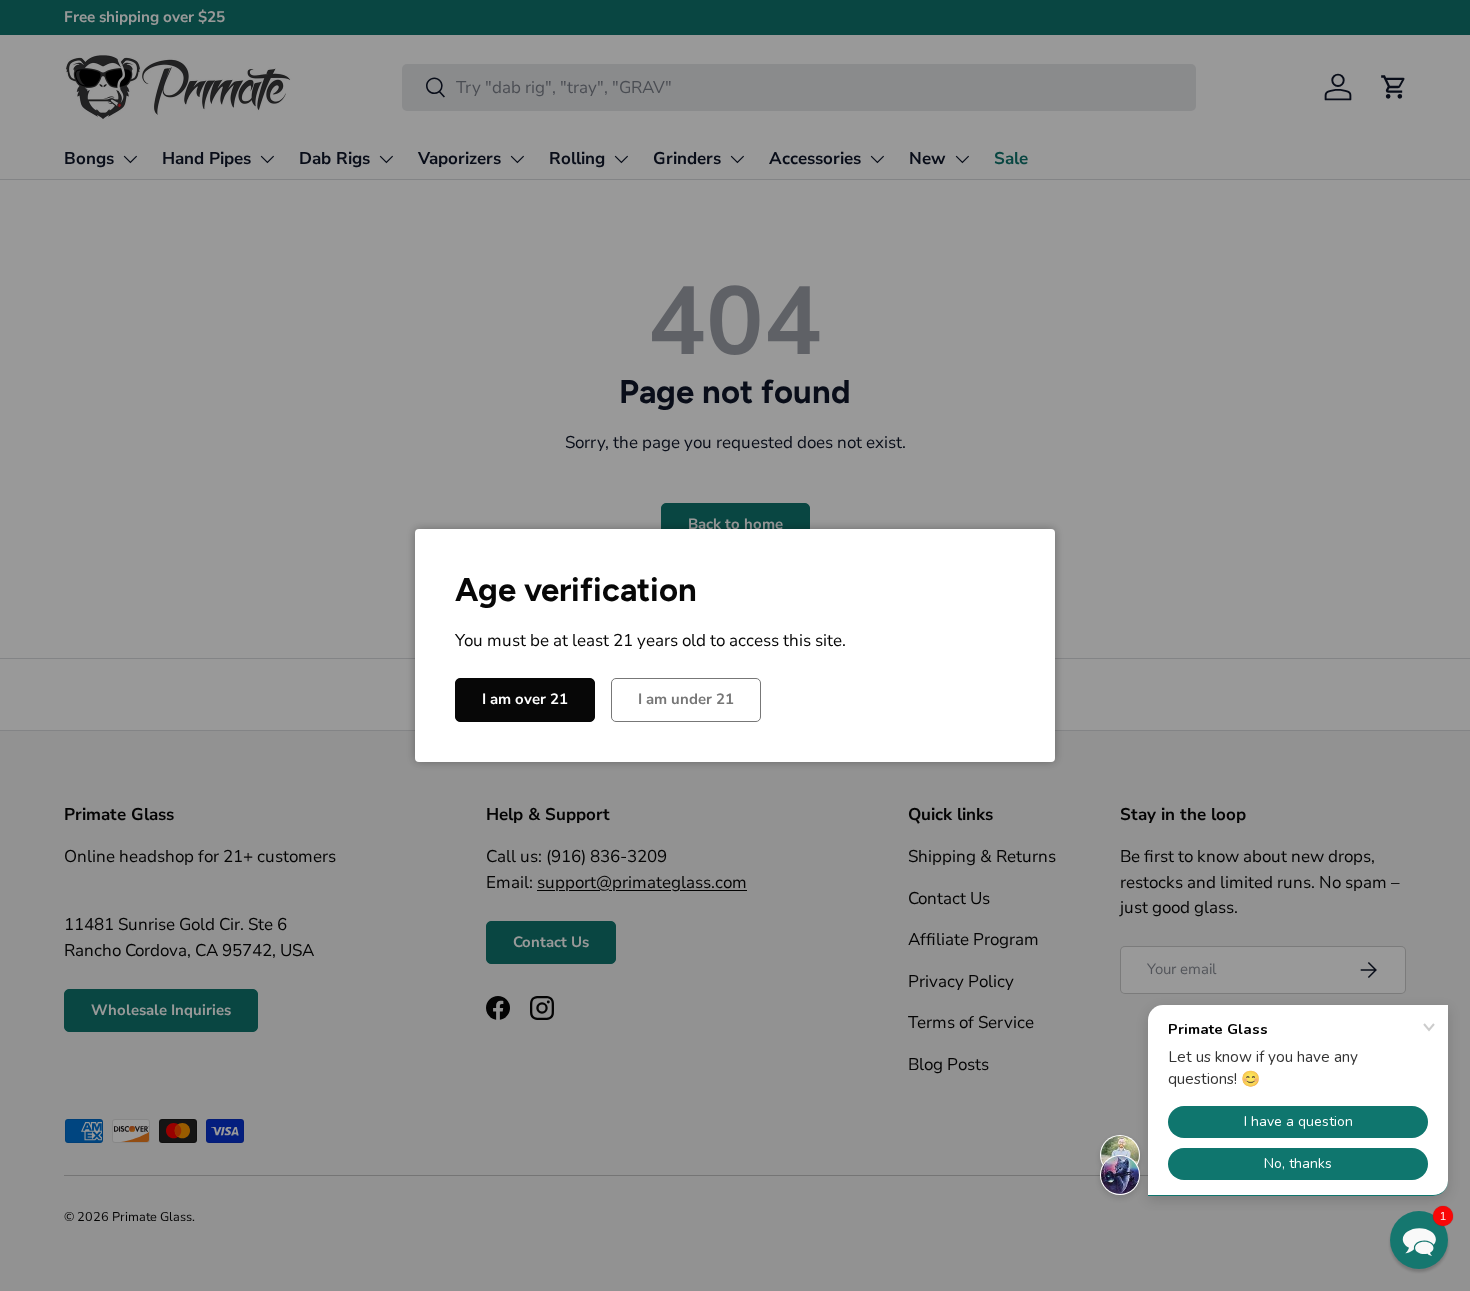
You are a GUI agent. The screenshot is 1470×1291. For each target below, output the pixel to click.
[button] (1419, 1240)
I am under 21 (686, 699)
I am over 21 (525, 699)
